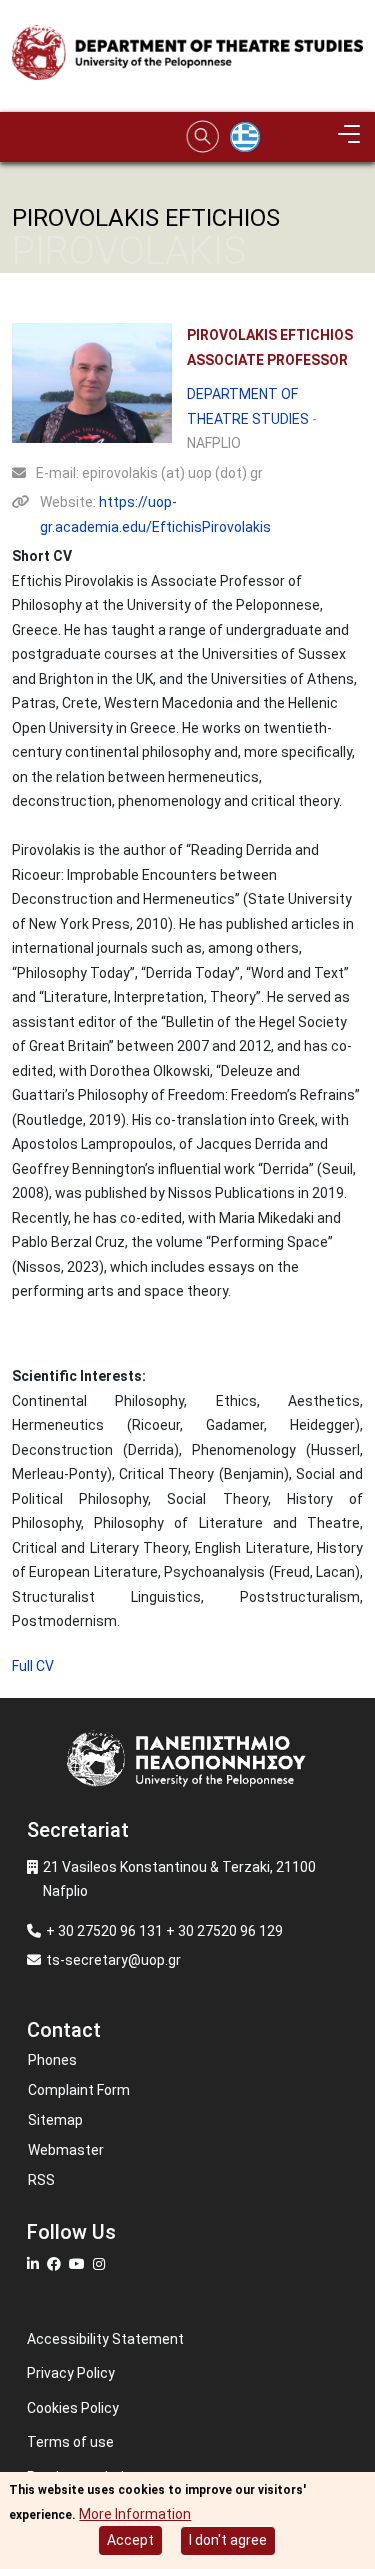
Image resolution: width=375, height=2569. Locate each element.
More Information (135, 2514)
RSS (41, 2180)
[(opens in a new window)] (35, 2264)
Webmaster (66, 2150)
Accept (130, 2540)
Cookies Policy (73, 2408)
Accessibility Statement (105, 2339)
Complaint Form (79, 2090)
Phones (52, 2060)
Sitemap (55, 2120)
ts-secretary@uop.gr (113, 1960)
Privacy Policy (71, 2373)
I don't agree (228, 2540)
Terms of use (70, 2442)
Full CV (33, 1666)
